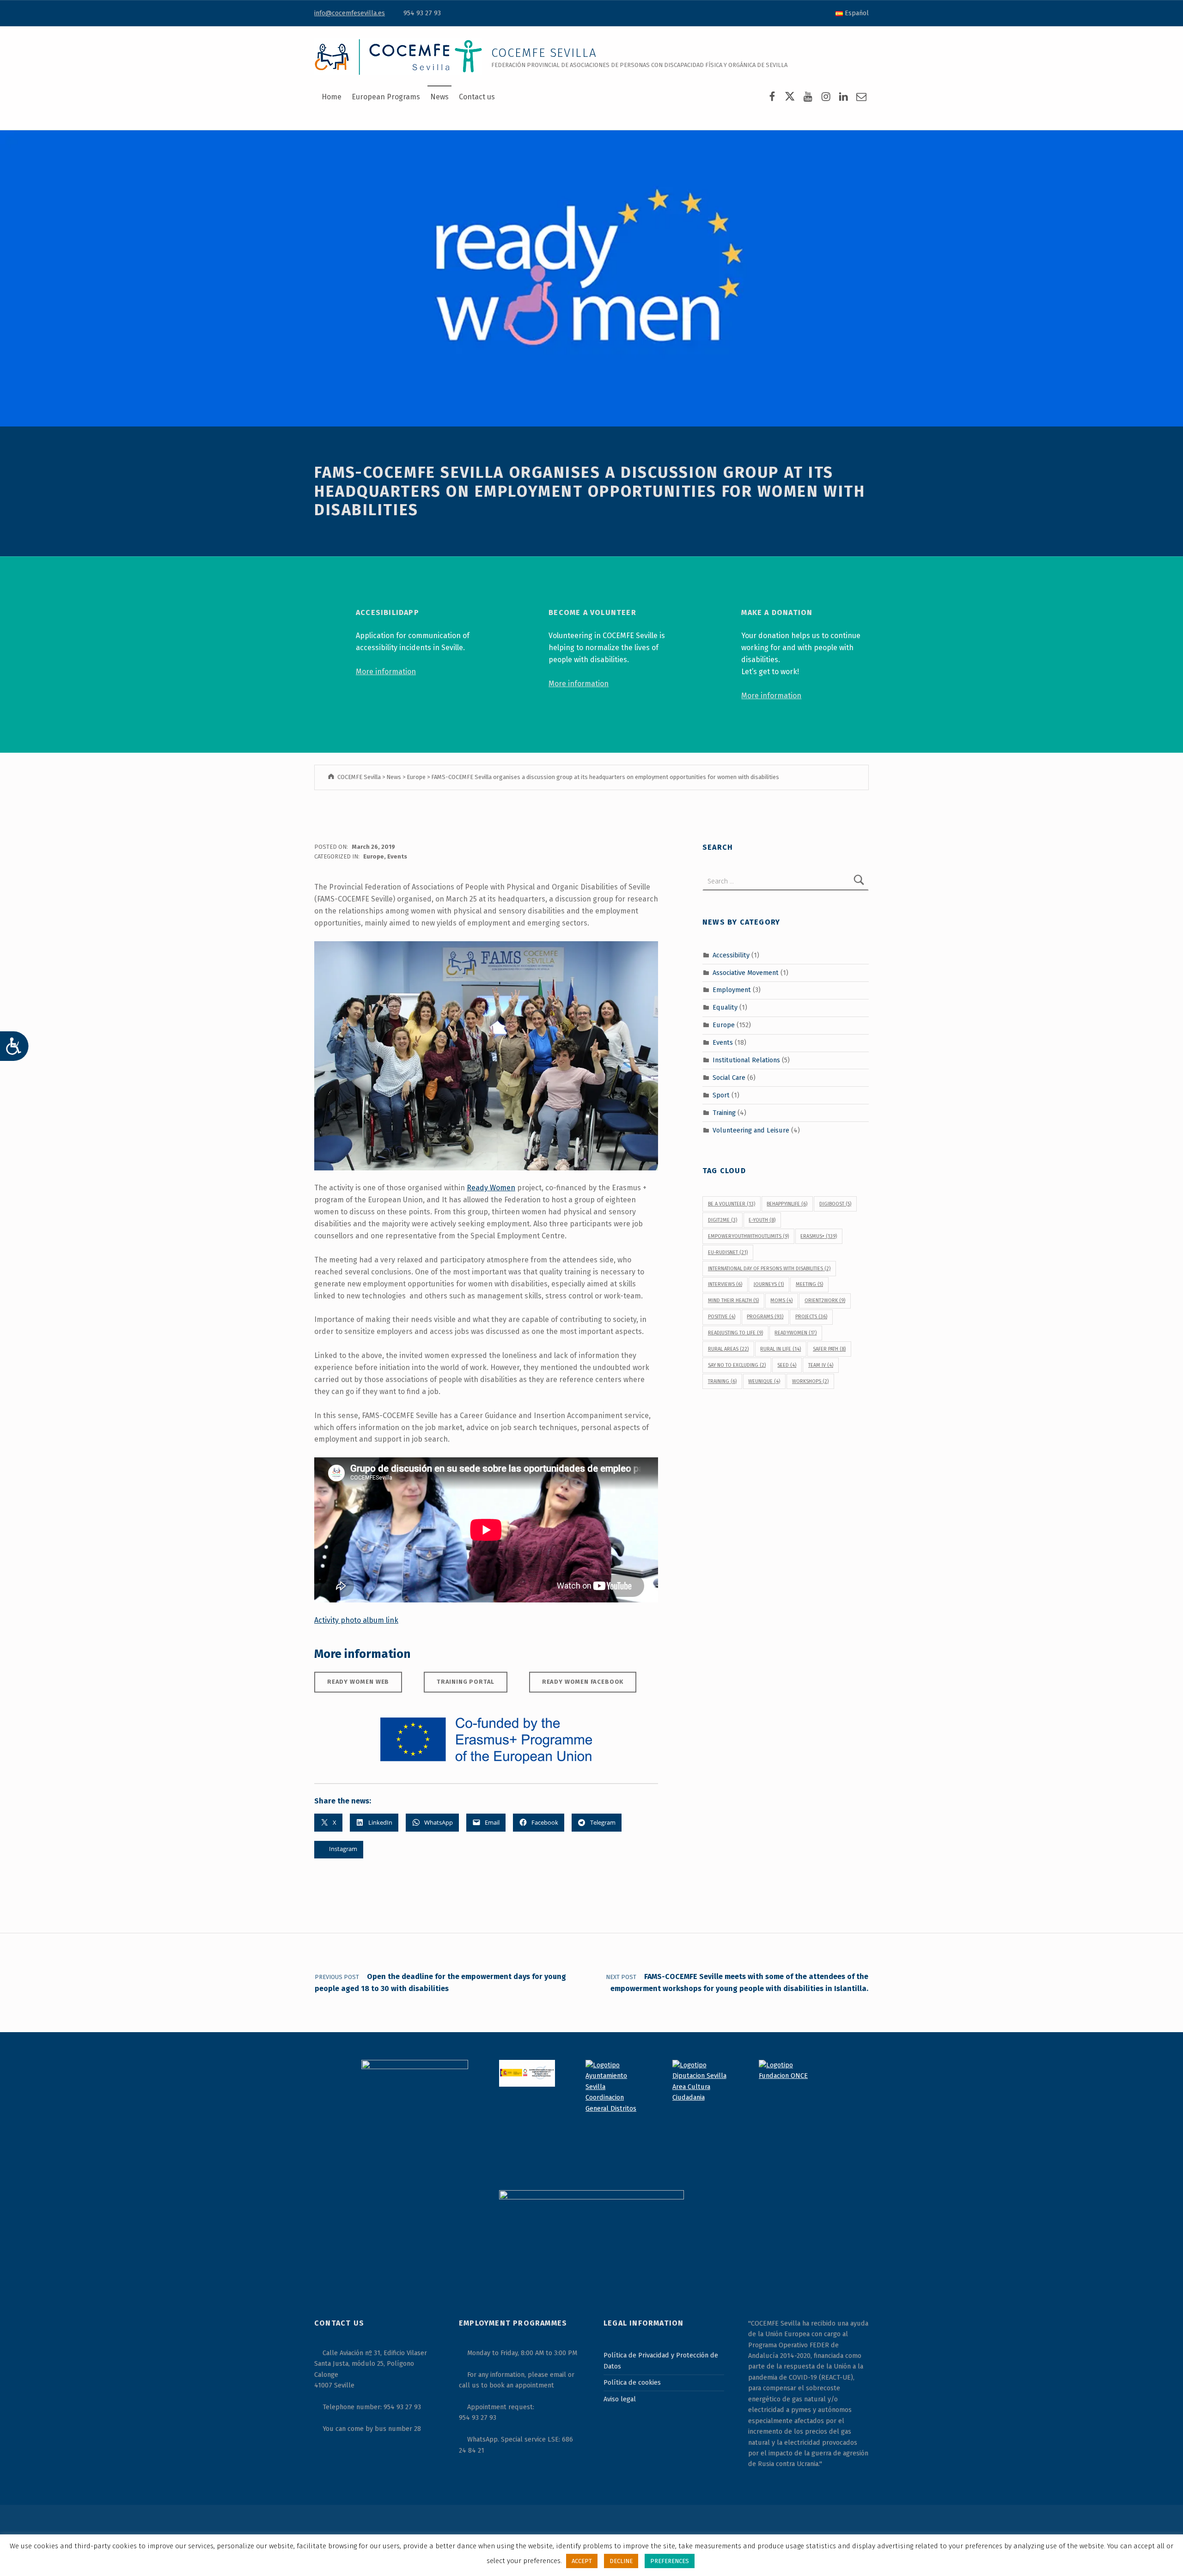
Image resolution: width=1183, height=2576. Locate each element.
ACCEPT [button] (582, 2561)
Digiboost (835, 1204)
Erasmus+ (819, 1236)
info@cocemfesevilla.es (350, 13)
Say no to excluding (737, 1365)
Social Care (729, 1078)
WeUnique (764, 1381)
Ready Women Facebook (583, 1682)
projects (811, 1317)
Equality (725, 1007)
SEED (787, 1365)
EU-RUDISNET (728, 1252)
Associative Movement (746, 972)
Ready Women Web (358, 1682)
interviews (725, 1284)
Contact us (477, 97)
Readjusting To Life (735, 1333)
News (439, 97)
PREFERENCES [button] (670, 2561)
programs (765, 1317)
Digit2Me (723, 1220)
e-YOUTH (762, 1220)
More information (386, 672)
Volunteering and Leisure (751, 1130)
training (722, 1381)
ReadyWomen (796, 1333)
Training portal (466, 1682)
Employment (732, 990)
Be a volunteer (732, 1204)
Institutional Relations (746, 1060)
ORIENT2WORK (825, 1300)
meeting (809, 1284)
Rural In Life (781, 1349)
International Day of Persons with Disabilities (769, 1269)
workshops (810, 1381)
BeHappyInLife (787, 1204)
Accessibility (731, 955)
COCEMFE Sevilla (544, 53)
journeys (769, 1284)
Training (724, 1113)
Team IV (821, 1365)
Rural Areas (728, 1349)
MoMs (781, 1300)
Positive (722, 1317)
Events (397, 856)
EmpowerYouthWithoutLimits (748, 1236)
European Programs (386, 97)
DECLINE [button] (621, 2561)
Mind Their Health (733, 1300)
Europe (374, 856)
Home (332, 97)
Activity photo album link (356, 1620)
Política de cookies (632, 2382)
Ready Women (491, 1188)
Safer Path (829, 1349)
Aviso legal (620, 2399)
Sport (721, 1095)
